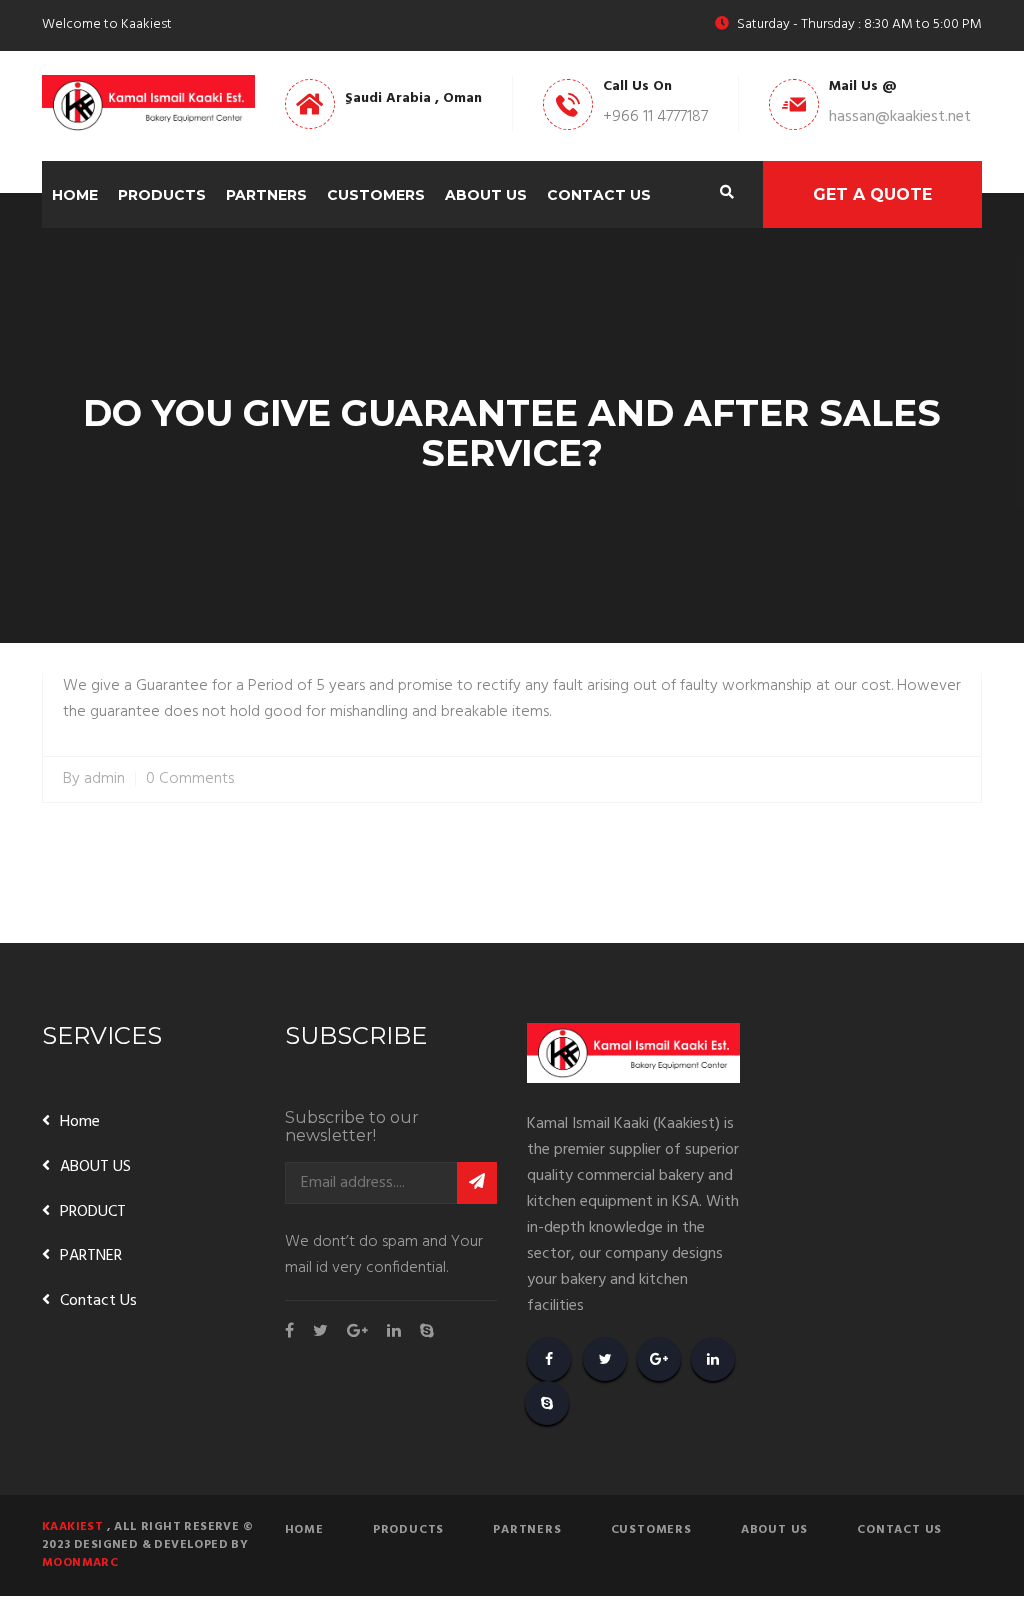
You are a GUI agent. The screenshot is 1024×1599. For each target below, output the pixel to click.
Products (162, 195)
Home (75, 195)
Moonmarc (80, 1563)
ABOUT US (95, 1167)
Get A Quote (872, 194)
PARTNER (91, 1256)
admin (104, 779)
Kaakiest (72, 1527)
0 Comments (190, 779)
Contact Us (599, 195)
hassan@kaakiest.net (900, 117)
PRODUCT (93, 1212)
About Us (486, 195)
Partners (266, 195)
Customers (376, 195)
